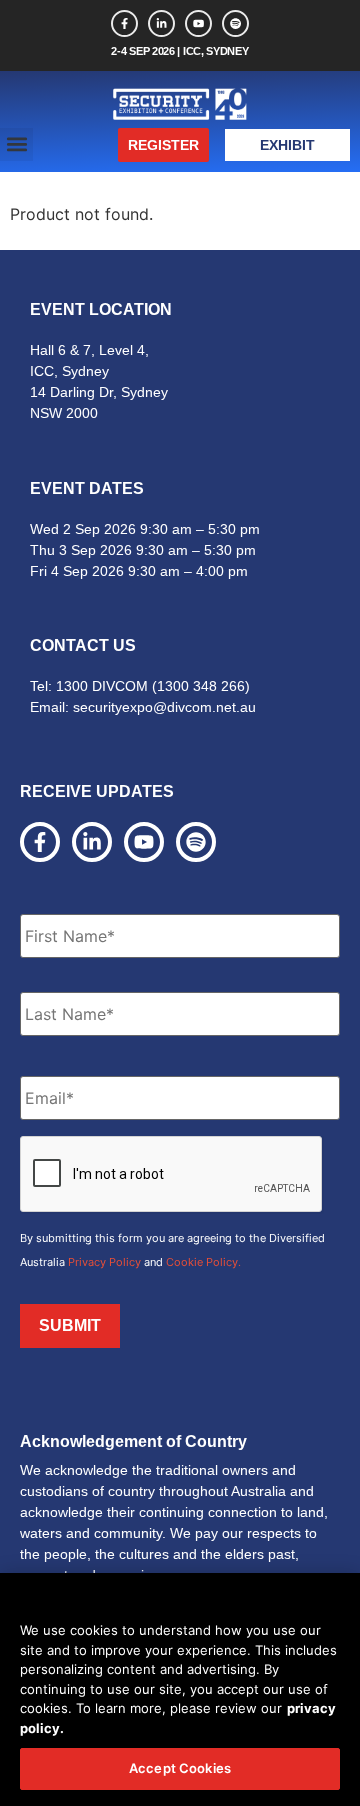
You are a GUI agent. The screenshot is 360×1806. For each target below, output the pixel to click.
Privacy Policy (104, 1262)
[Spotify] (235, 23)
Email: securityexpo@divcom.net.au (143, 707)
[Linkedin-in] (161, 23)
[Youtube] (198, 23)
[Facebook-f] (124, 23)
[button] (16, 144)
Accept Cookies (180, 1768)
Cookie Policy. (203, 1262)
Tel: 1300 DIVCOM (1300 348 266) (140, 686)
